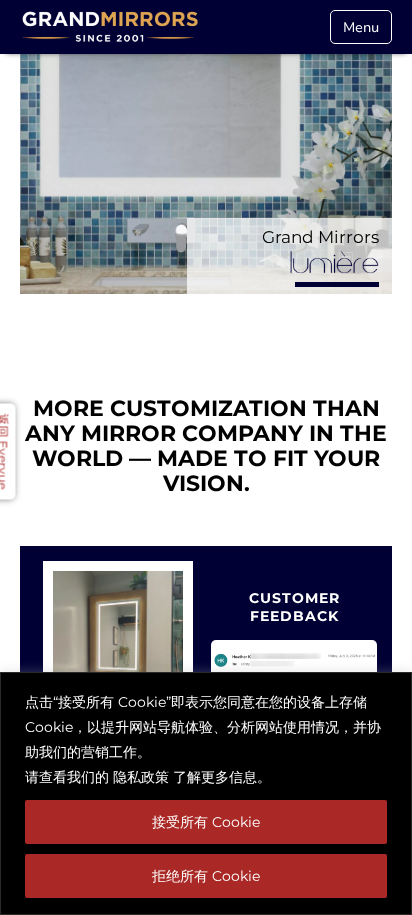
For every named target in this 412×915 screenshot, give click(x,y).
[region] (206, 793)
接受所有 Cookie (206, 822)
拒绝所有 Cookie (206, 876)
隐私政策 (141, 777)
